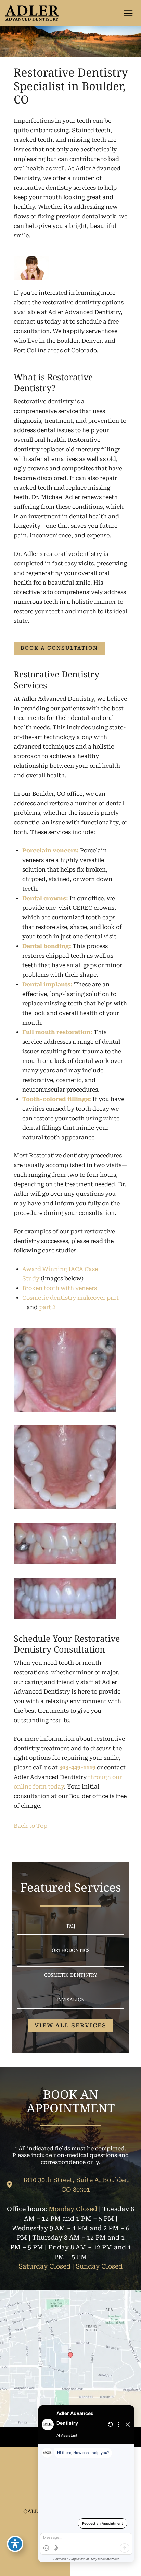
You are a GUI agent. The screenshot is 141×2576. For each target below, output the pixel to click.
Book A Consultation (59, 648)
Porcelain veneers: (50, 851)
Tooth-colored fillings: (57, 1099)
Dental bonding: (47, 946)
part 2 (47, 1307)
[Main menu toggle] (128, 13)
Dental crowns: (45, 898)
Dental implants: (47, 984)
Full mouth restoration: (57, 1032)
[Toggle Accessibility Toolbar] (15, 2544)
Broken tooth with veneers (60, 1288)
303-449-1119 (77, 1767)
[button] (59, 648)
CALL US (35, 2512)
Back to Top (30, 1826)
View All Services (70, 2025)
